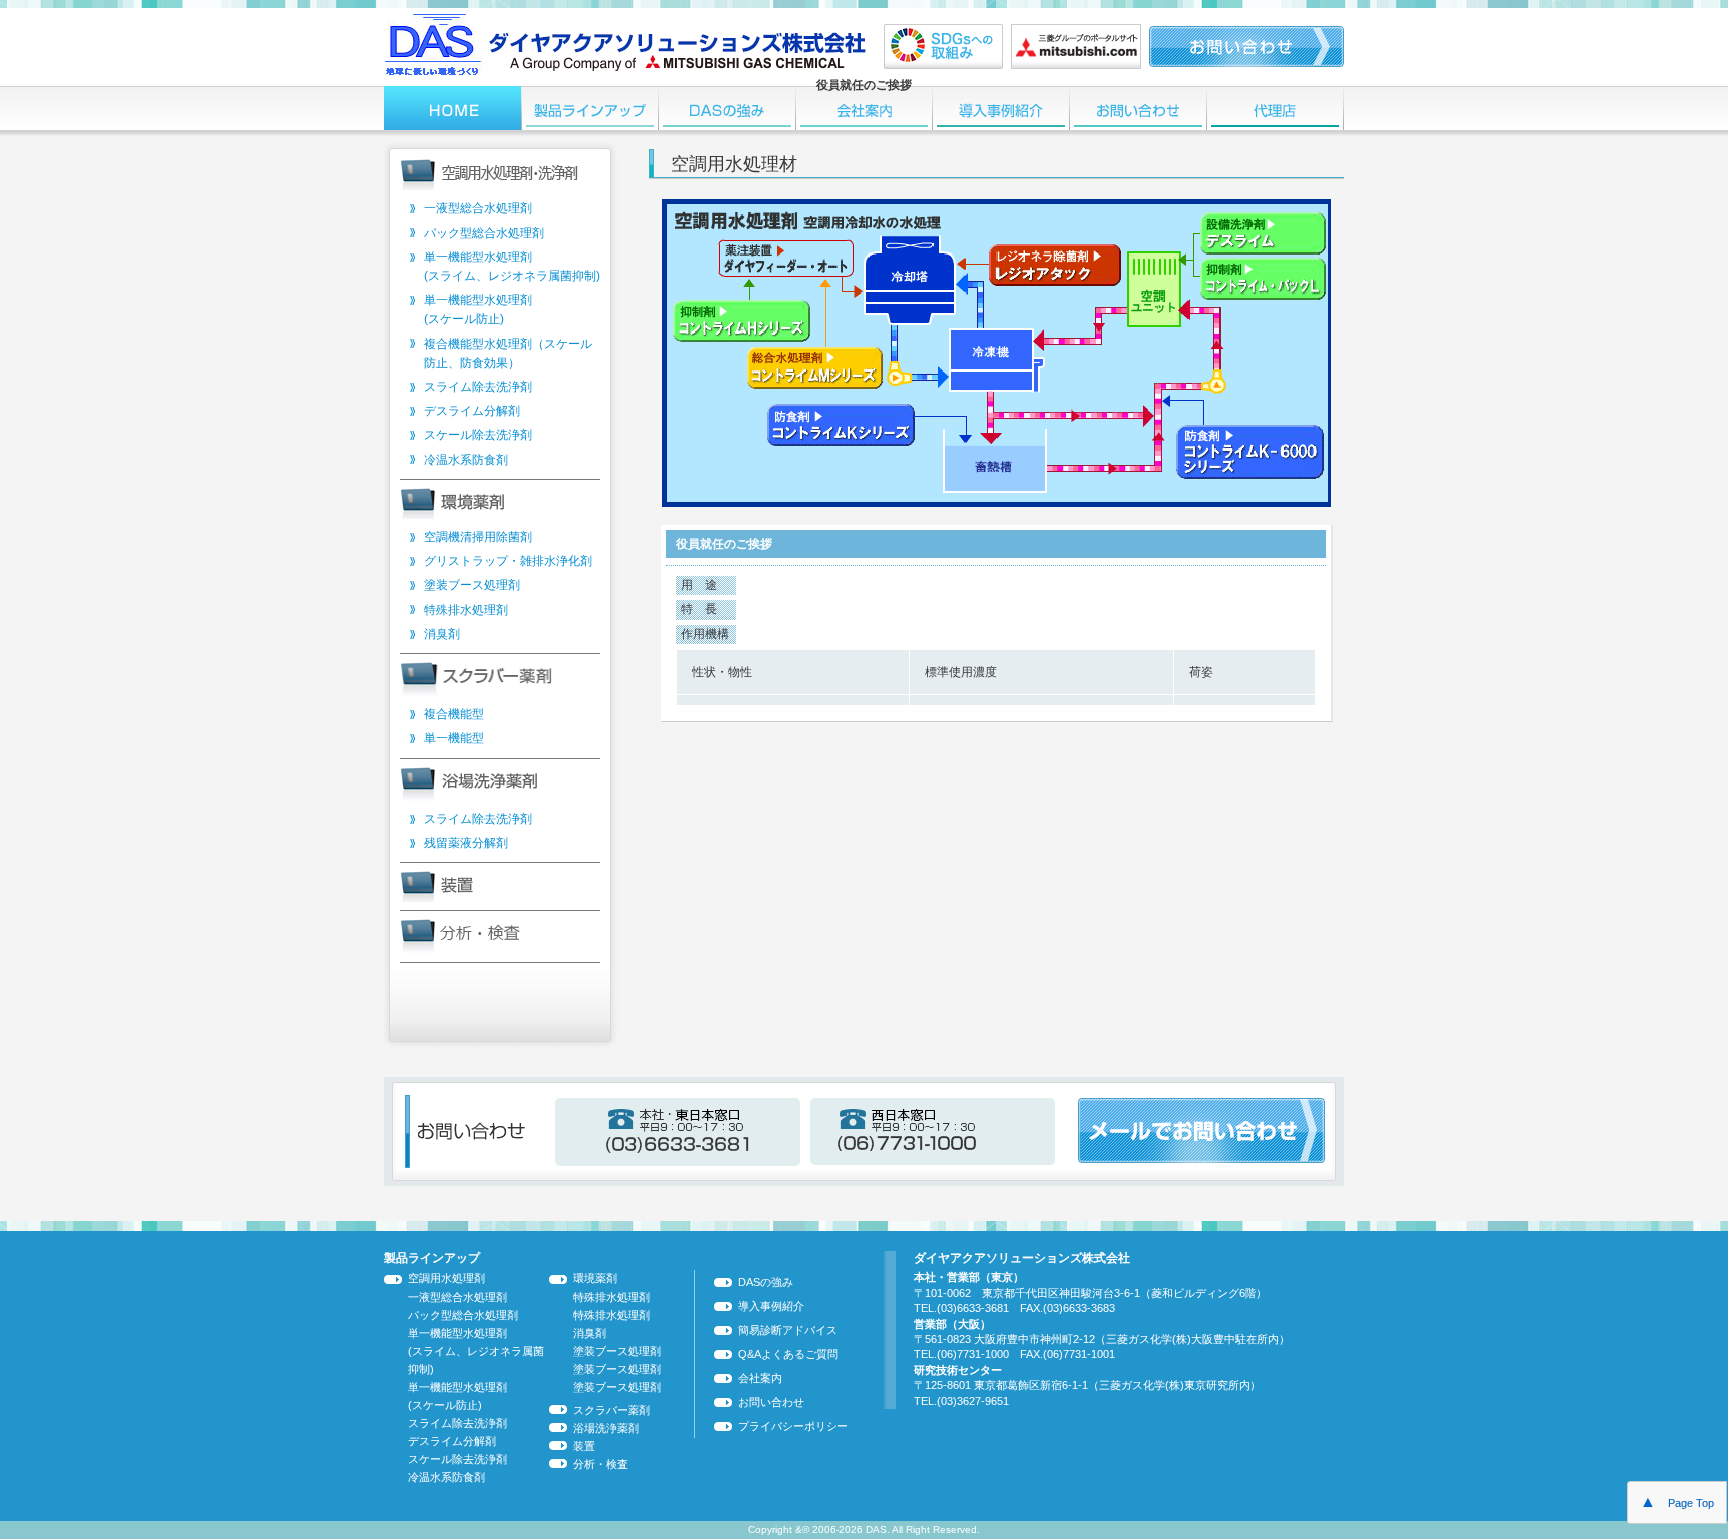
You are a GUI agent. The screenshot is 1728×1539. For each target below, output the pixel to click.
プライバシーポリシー (793, 1426)
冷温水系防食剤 (466, 460)
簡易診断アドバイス (787, 1330)
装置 (584, 1446)
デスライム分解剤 (472, 411)
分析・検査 (600, 1464)
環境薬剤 (595, 1278)
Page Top (1677, 1501)
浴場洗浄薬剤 (606, 1428)
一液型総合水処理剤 (478, 208)
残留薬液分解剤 (466, 843)
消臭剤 (442, 634)
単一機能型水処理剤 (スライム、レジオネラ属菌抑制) (476, 1351)
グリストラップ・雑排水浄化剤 (508, 561)
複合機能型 (454, 714)
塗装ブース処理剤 (472, 585)
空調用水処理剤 (446, 1278)
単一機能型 (454, 738)
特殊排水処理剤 (466, 610)
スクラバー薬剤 (611, 1410)
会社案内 (760, 1378)
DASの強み (765, 1282)
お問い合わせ (771, 1402)
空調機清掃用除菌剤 (478, 537)
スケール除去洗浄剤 (478, 435)
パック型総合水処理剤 (484, 233)
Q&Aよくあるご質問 (788, 1354)
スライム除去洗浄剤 (478, 387)
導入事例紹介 (771, 1306)
